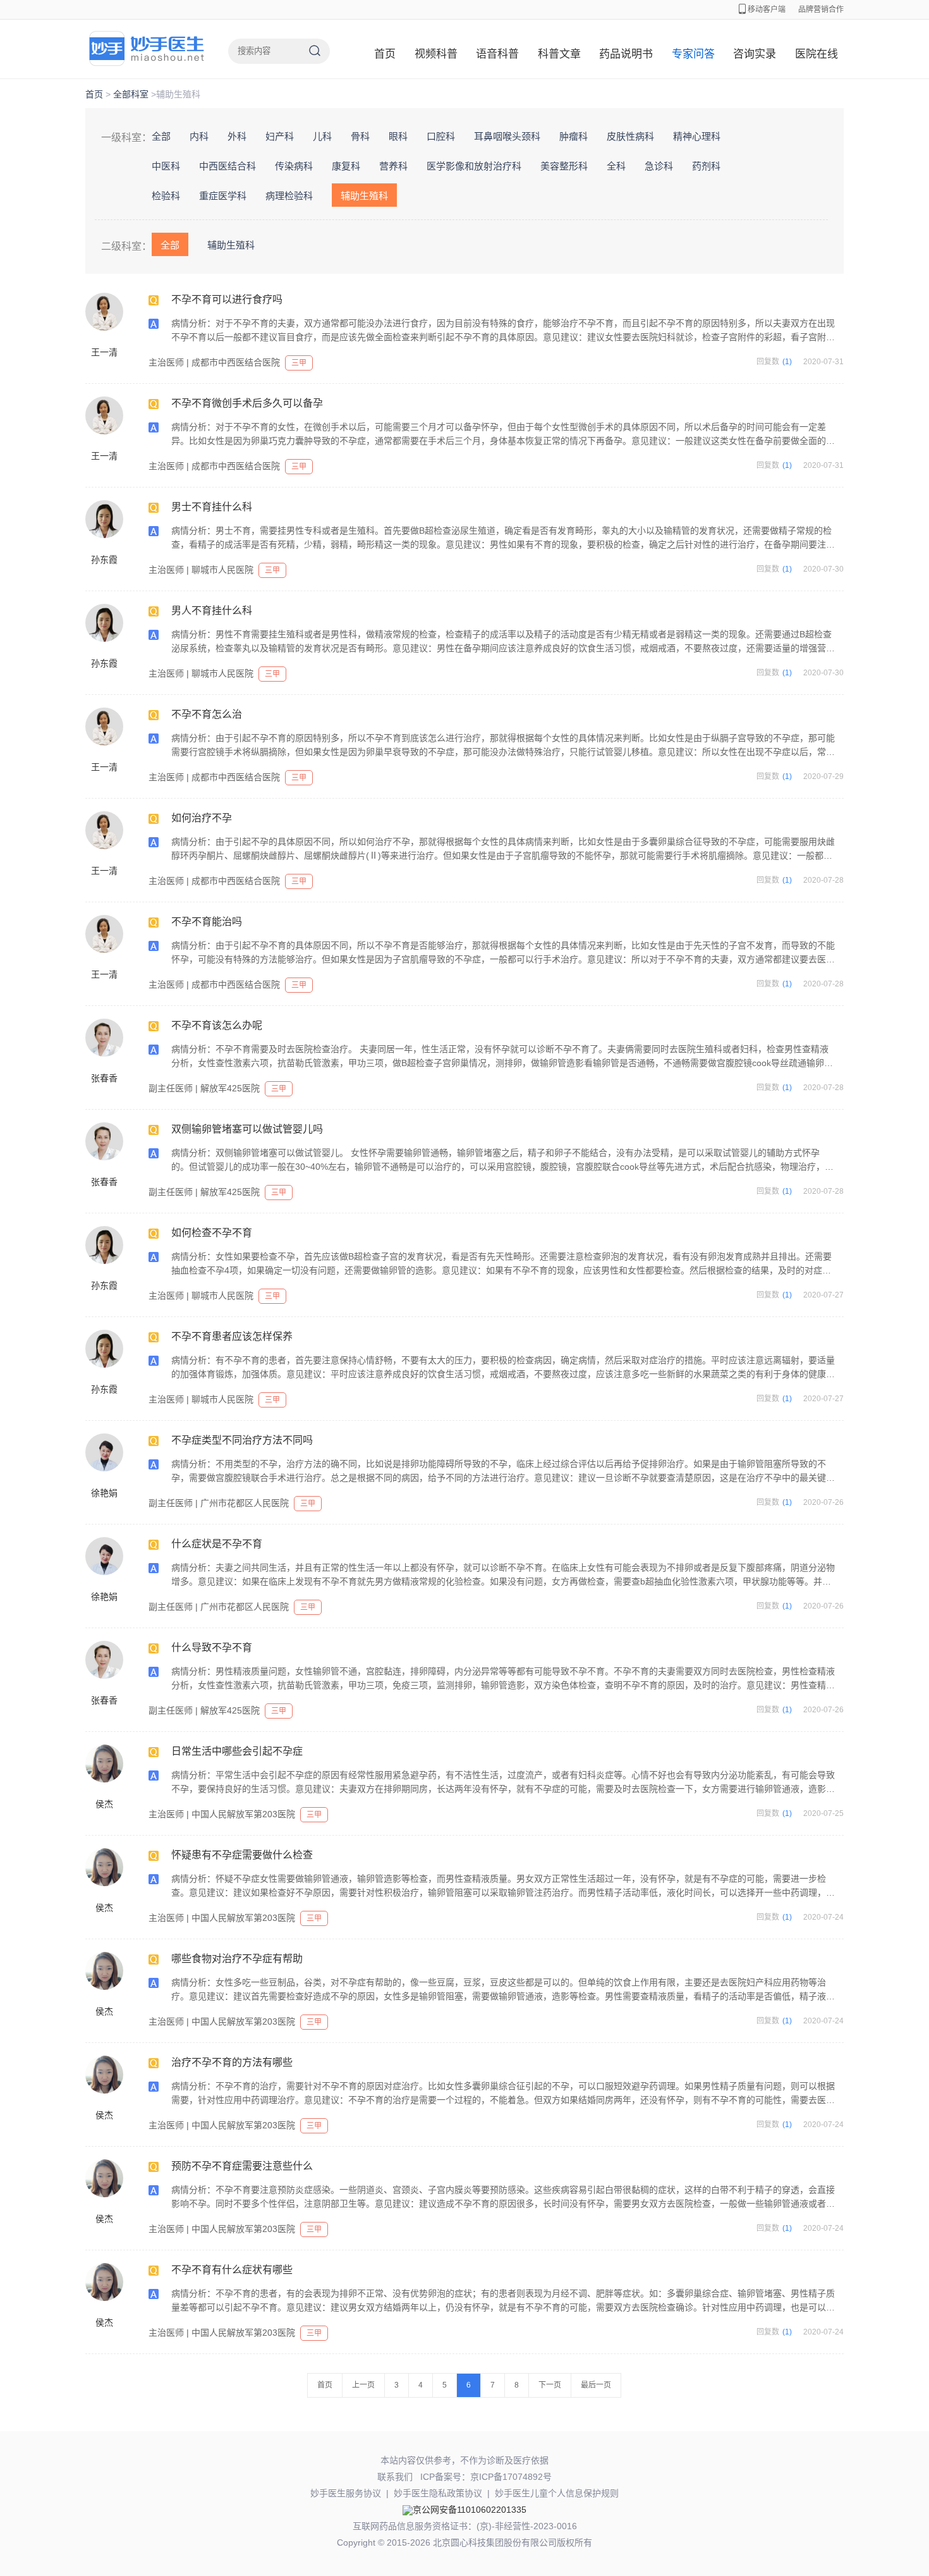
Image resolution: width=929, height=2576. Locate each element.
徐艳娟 (104, 1493)
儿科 (322, 136)
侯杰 (104, 1804)
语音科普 (497, 54)
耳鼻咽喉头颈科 (507, 136)
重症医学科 (223, 196)
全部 (161, 136)
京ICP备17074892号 (511, 2477)
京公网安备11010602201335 (470, 2510)
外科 (237, 136)
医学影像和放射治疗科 (474, 166)
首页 (385, 54)
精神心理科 (697, 136)
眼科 (398, 136)
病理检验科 (289, 196)
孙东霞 (104, 560)
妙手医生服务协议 (346, 2493)
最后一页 (596, 2385)
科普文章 (559, 54)
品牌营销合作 (821, 9)
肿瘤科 (574, 136)
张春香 (104, 1078)
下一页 (550, 2385)
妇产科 (280, 136)
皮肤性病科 (630, 136)
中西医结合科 (228, 166)
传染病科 (294, 166)
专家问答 (693, 54)
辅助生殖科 (364, 196)
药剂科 (706, 166)
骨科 (360, 136)
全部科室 (131, 94)
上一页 (363, 2385)
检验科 (166, 196)
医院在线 (817, 54)
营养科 (393, 166)
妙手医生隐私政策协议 (438, 2493)
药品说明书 (626, 54)
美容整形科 (564, 166)
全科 (616, 166)
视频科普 (436, 54)
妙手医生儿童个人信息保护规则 (557, 2493)
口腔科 (441, 136)
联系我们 (395, 2477)
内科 (199, 136)
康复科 (346, 166)
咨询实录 (755, 54)
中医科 (166, 166)
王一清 (104, 352)
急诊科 (659, 166)
